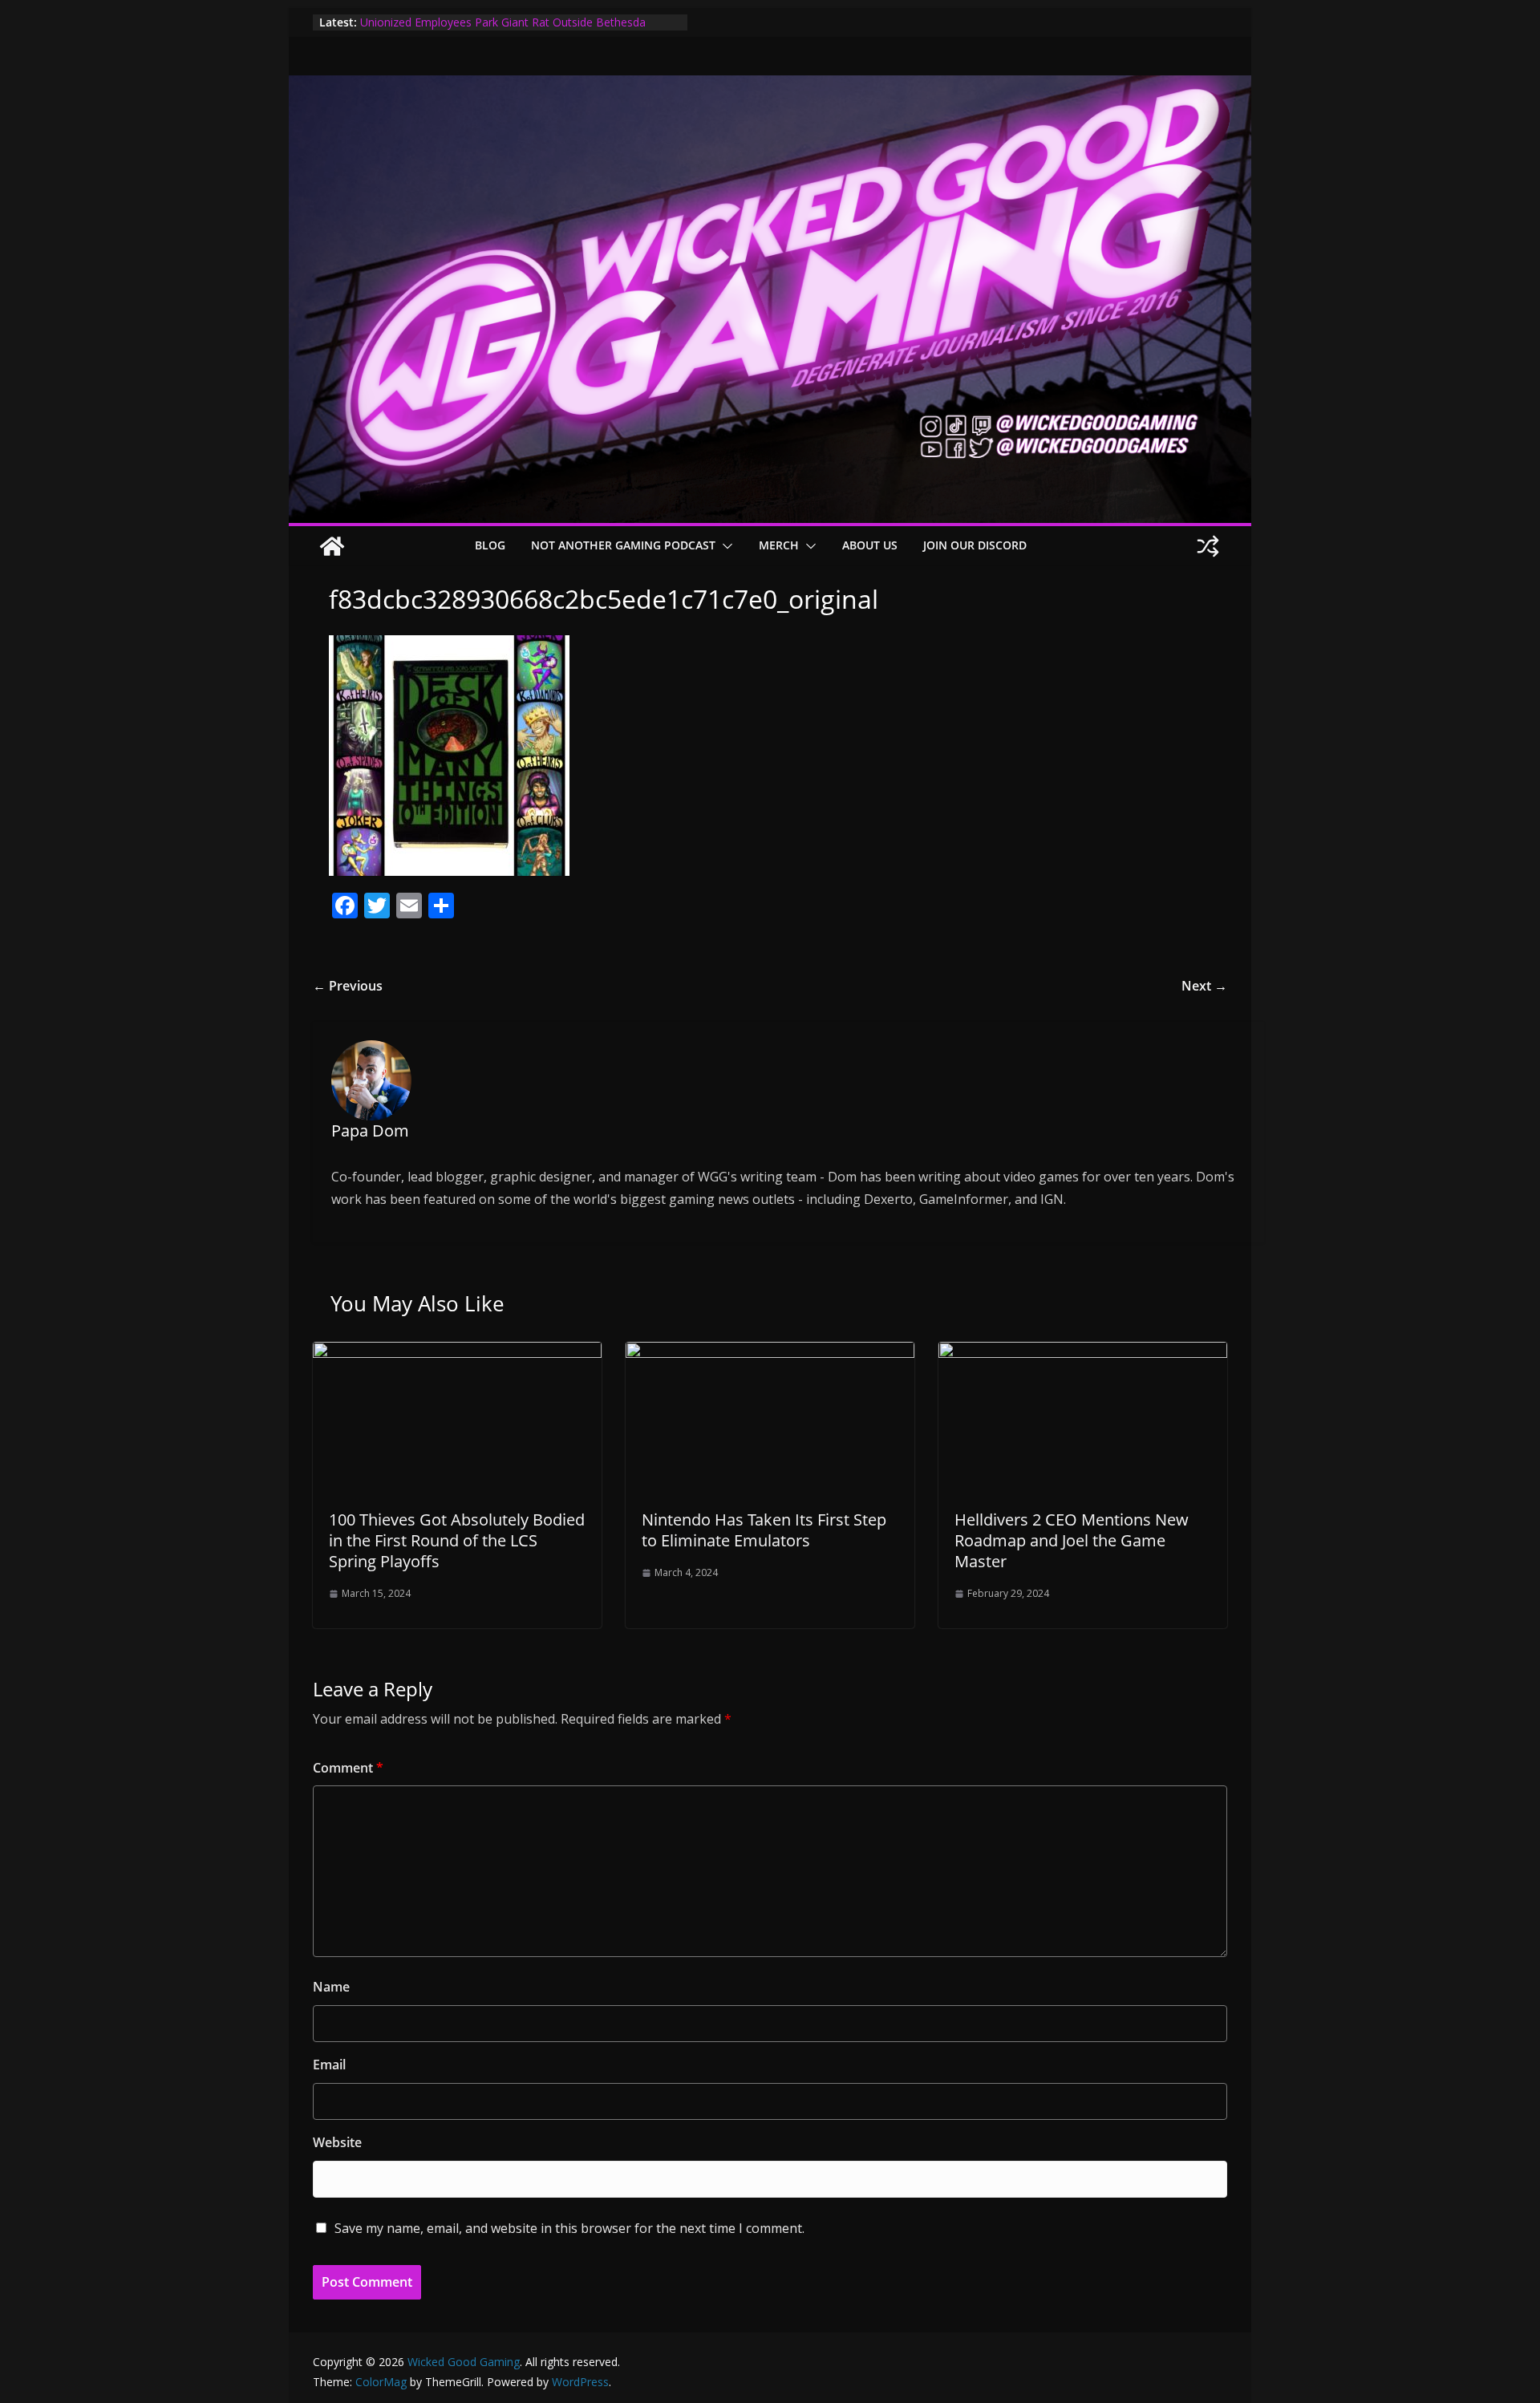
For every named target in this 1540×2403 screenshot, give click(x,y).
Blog (490, 545)
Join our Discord (975, 545)
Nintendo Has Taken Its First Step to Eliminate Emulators (764, 1530)
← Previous (348, 986)
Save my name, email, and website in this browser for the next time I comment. (569, 2228)
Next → (1204, 986)
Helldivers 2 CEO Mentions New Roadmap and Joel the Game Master (1072, 1540)
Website (337, 2142)
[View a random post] (1208, 546)
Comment (348, 1768)
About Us (870, 545)
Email (329, 2065)
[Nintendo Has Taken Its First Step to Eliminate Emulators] (770, 1353)
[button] (724, 546)
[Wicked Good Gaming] (770, 87)
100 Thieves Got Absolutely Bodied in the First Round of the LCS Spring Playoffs (457, 1540)
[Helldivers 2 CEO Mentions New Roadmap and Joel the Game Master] (1083, 1353)
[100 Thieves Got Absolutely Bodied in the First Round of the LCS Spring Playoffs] (457, 1353)
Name (331, 1987)
